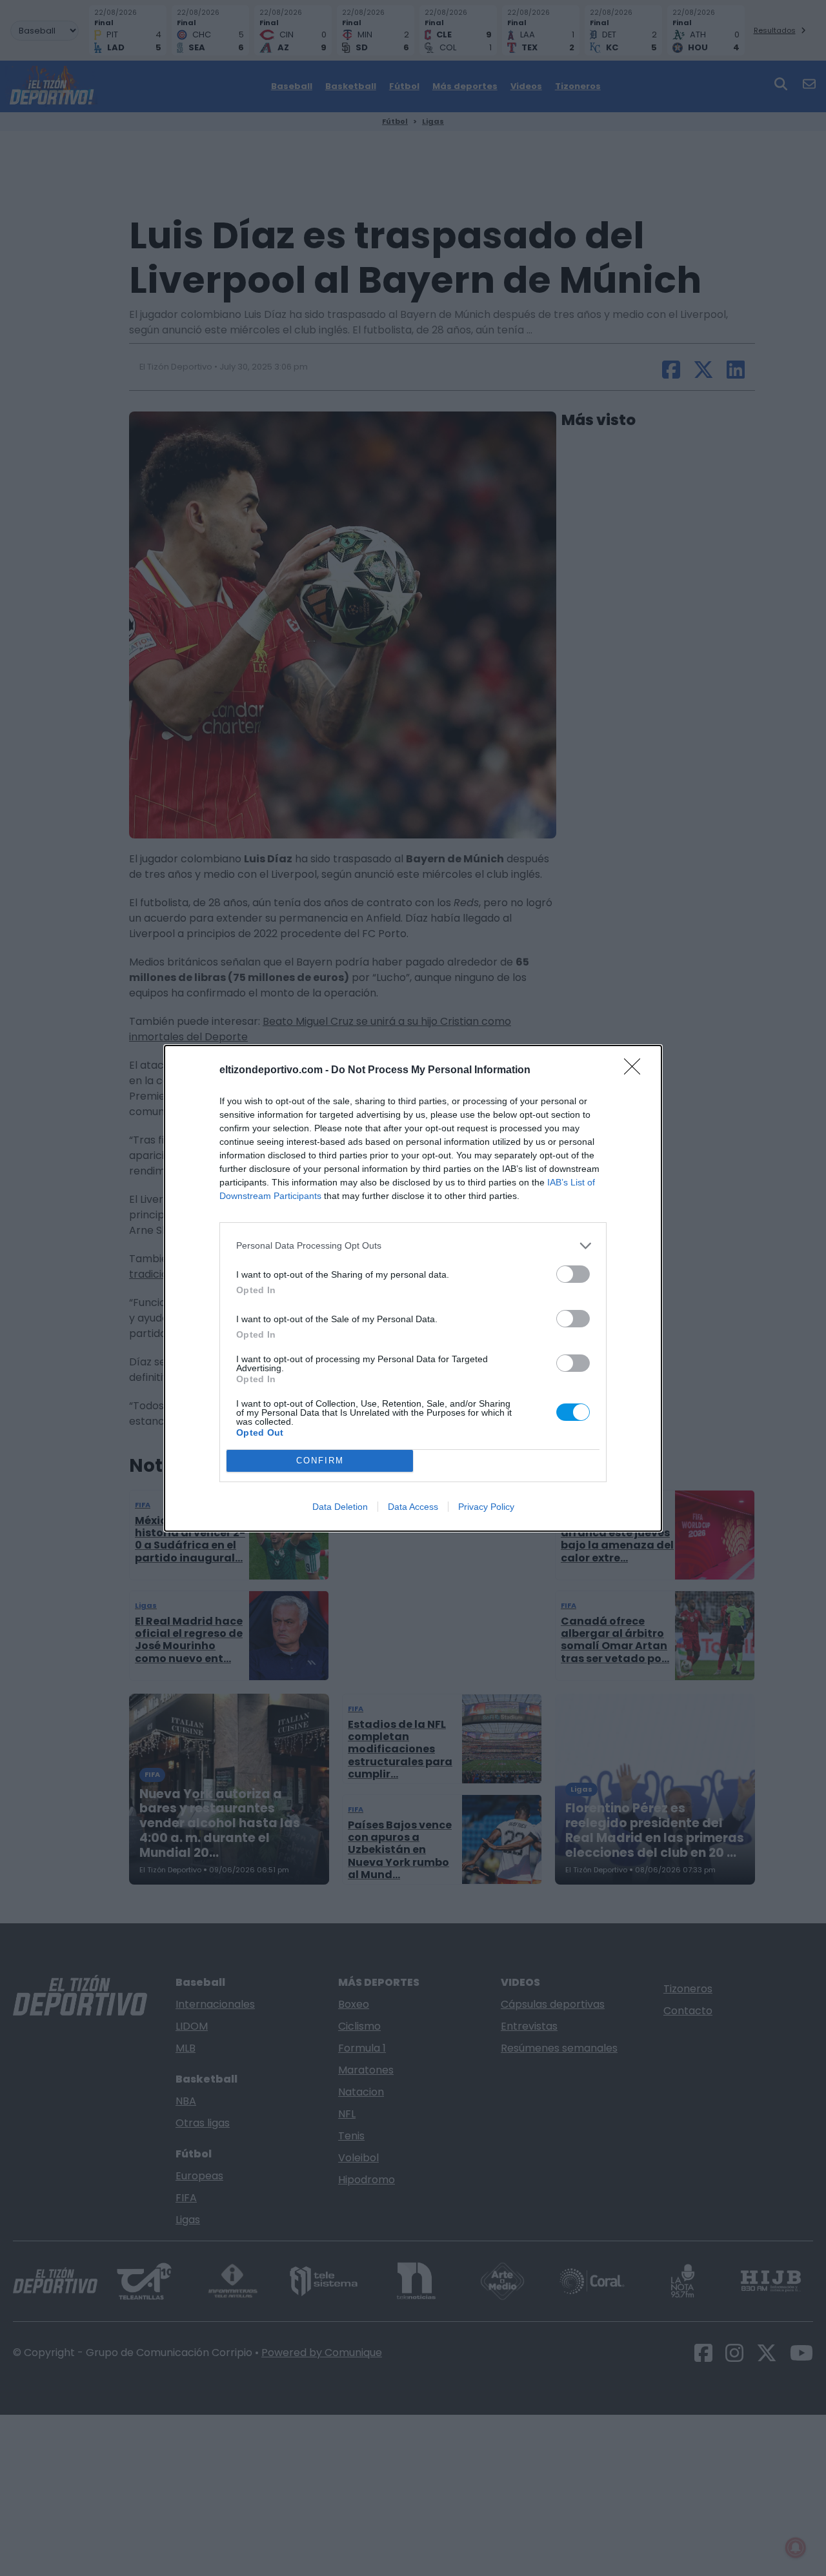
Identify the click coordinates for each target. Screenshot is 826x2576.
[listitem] (413, 1246)
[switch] (573, 1274)
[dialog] (413, 1288)
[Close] (636, 1071)
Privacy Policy (486, 1507)
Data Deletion (340, 1507)
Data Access (413, 1507)
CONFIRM (320, 1461)
